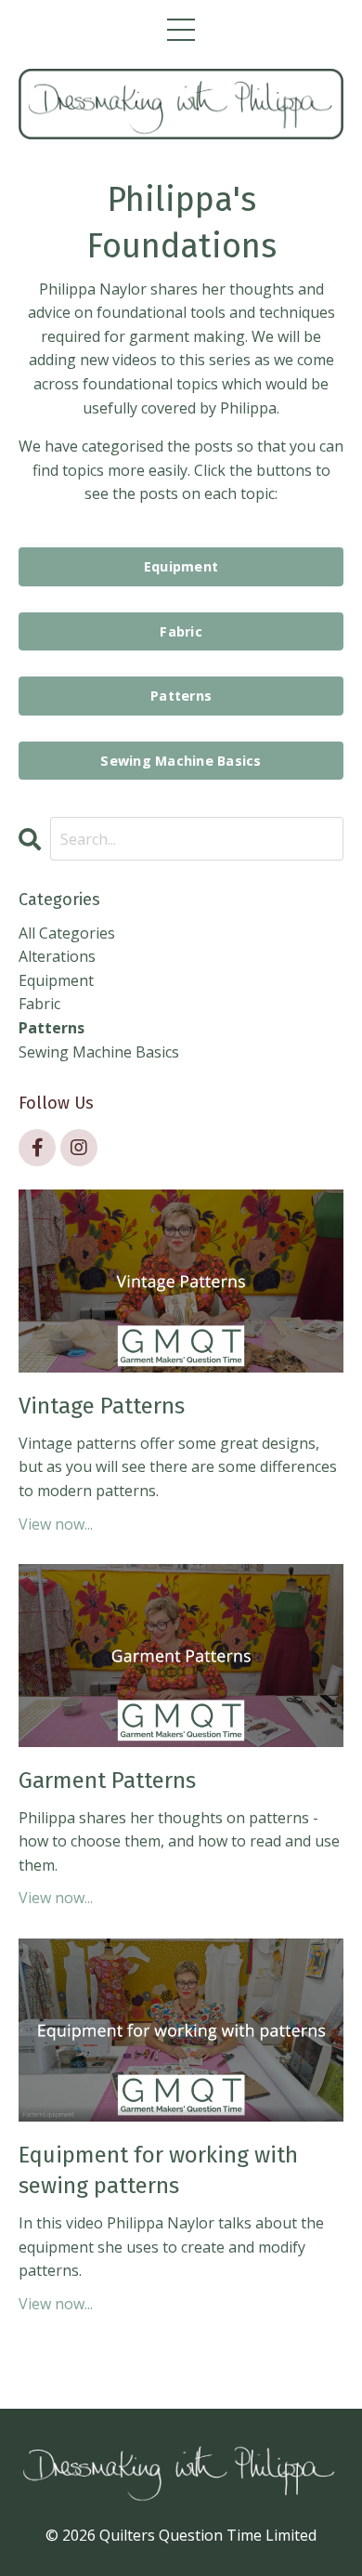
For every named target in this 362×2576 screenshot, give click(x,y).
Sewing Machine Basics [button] (181, 761)
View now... (56, 1524)
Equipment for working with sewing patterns (158, 2171)
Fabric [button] (181, 631)
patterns (52, 1028)
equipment (56, 980)
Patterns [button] (181, 696)
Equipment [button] (181, 566)
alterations (57, 956)
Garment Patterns (107, 1781)
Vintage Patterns (102, 1406)
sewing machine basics (99, 1052)
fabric (39, 1004)
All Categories (67, 933)
